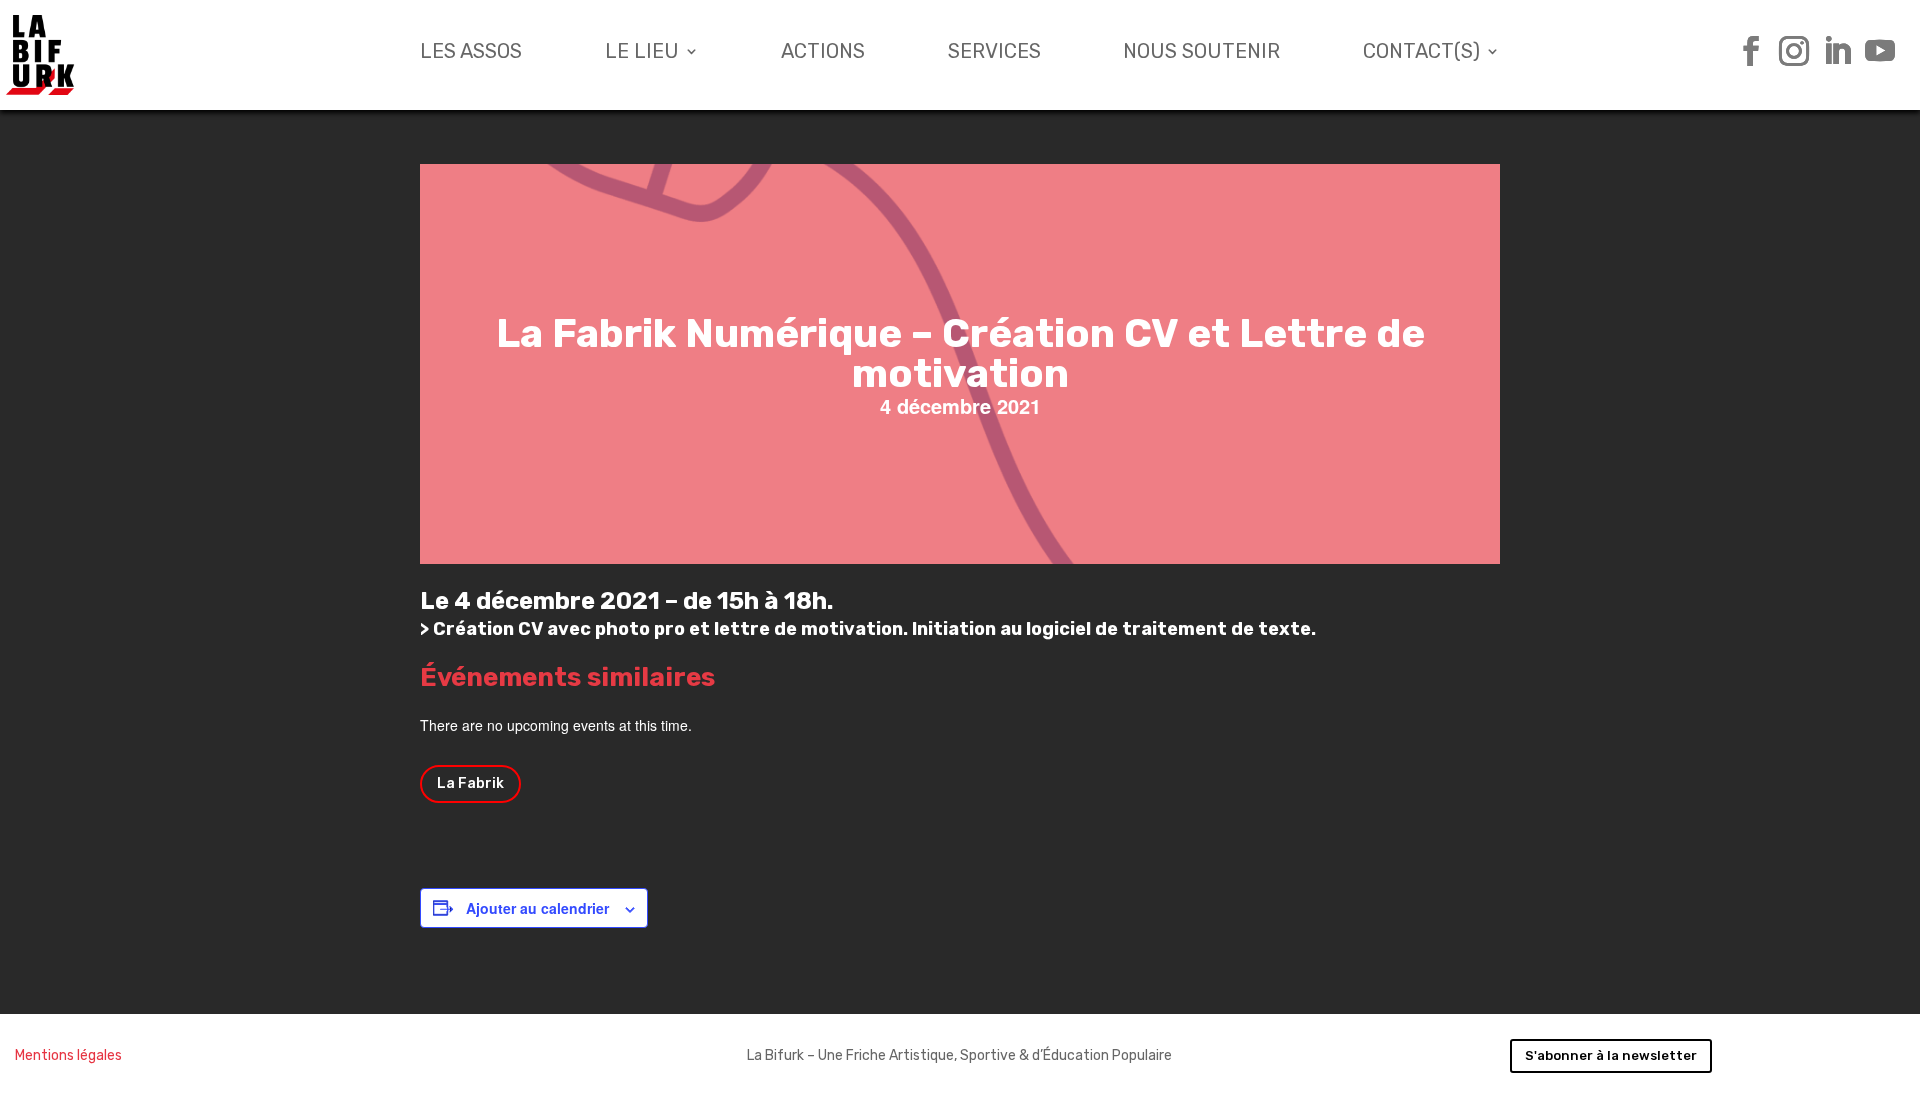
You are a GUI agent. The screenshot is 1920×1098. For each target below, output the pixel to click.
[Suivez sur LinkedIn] (1829, 51)
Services (994, 53)
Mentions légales (68, 1055)
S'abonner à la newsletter (1611, 1055)
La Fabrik (470, 783)
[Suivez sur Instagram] (1786, 51)
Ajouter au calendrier (537, 908)
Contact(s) (1421, 53)
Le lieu (642, 53)
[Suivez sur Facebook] (1743, 51)
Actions (823, 53)
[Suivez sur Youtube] (1872, 51)
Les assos (471, 53)
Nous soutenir (1201, 53)
